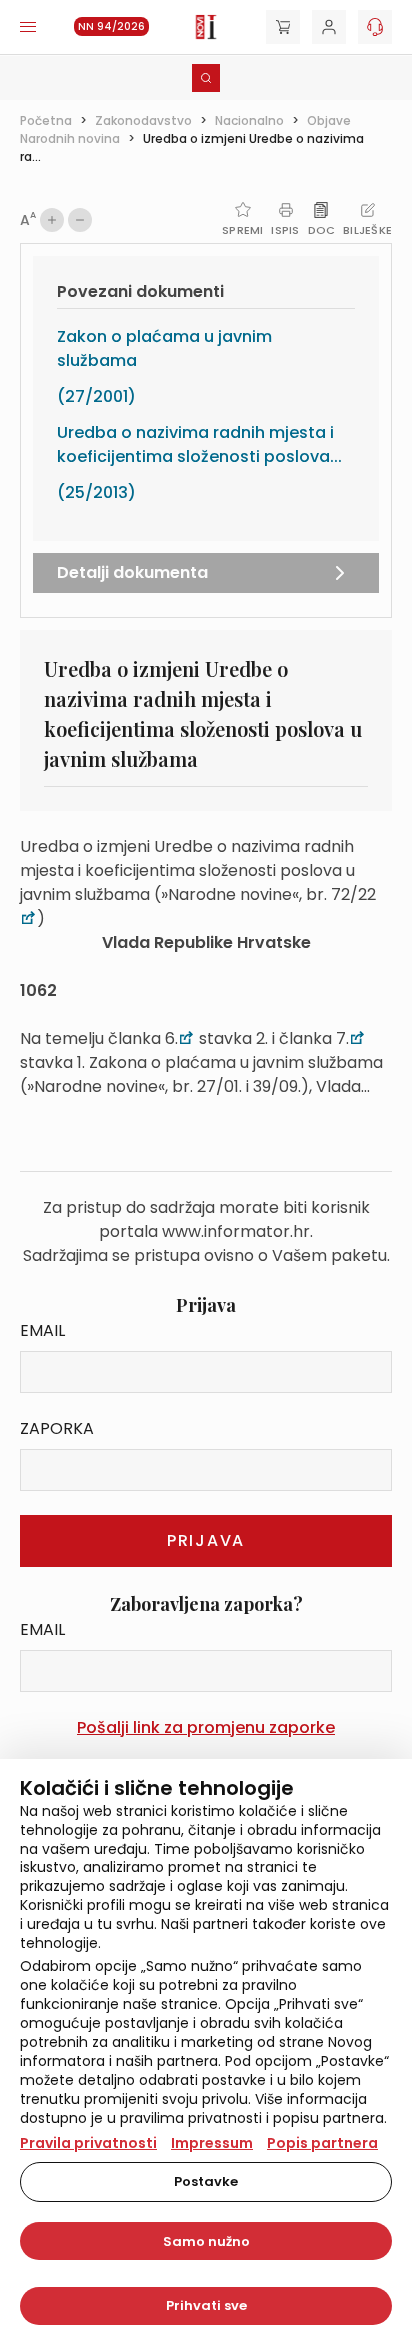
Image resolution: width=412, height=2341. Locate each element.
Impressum (212, 2143)
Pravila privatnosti (88, 2143)
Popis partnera (322, 2143)
